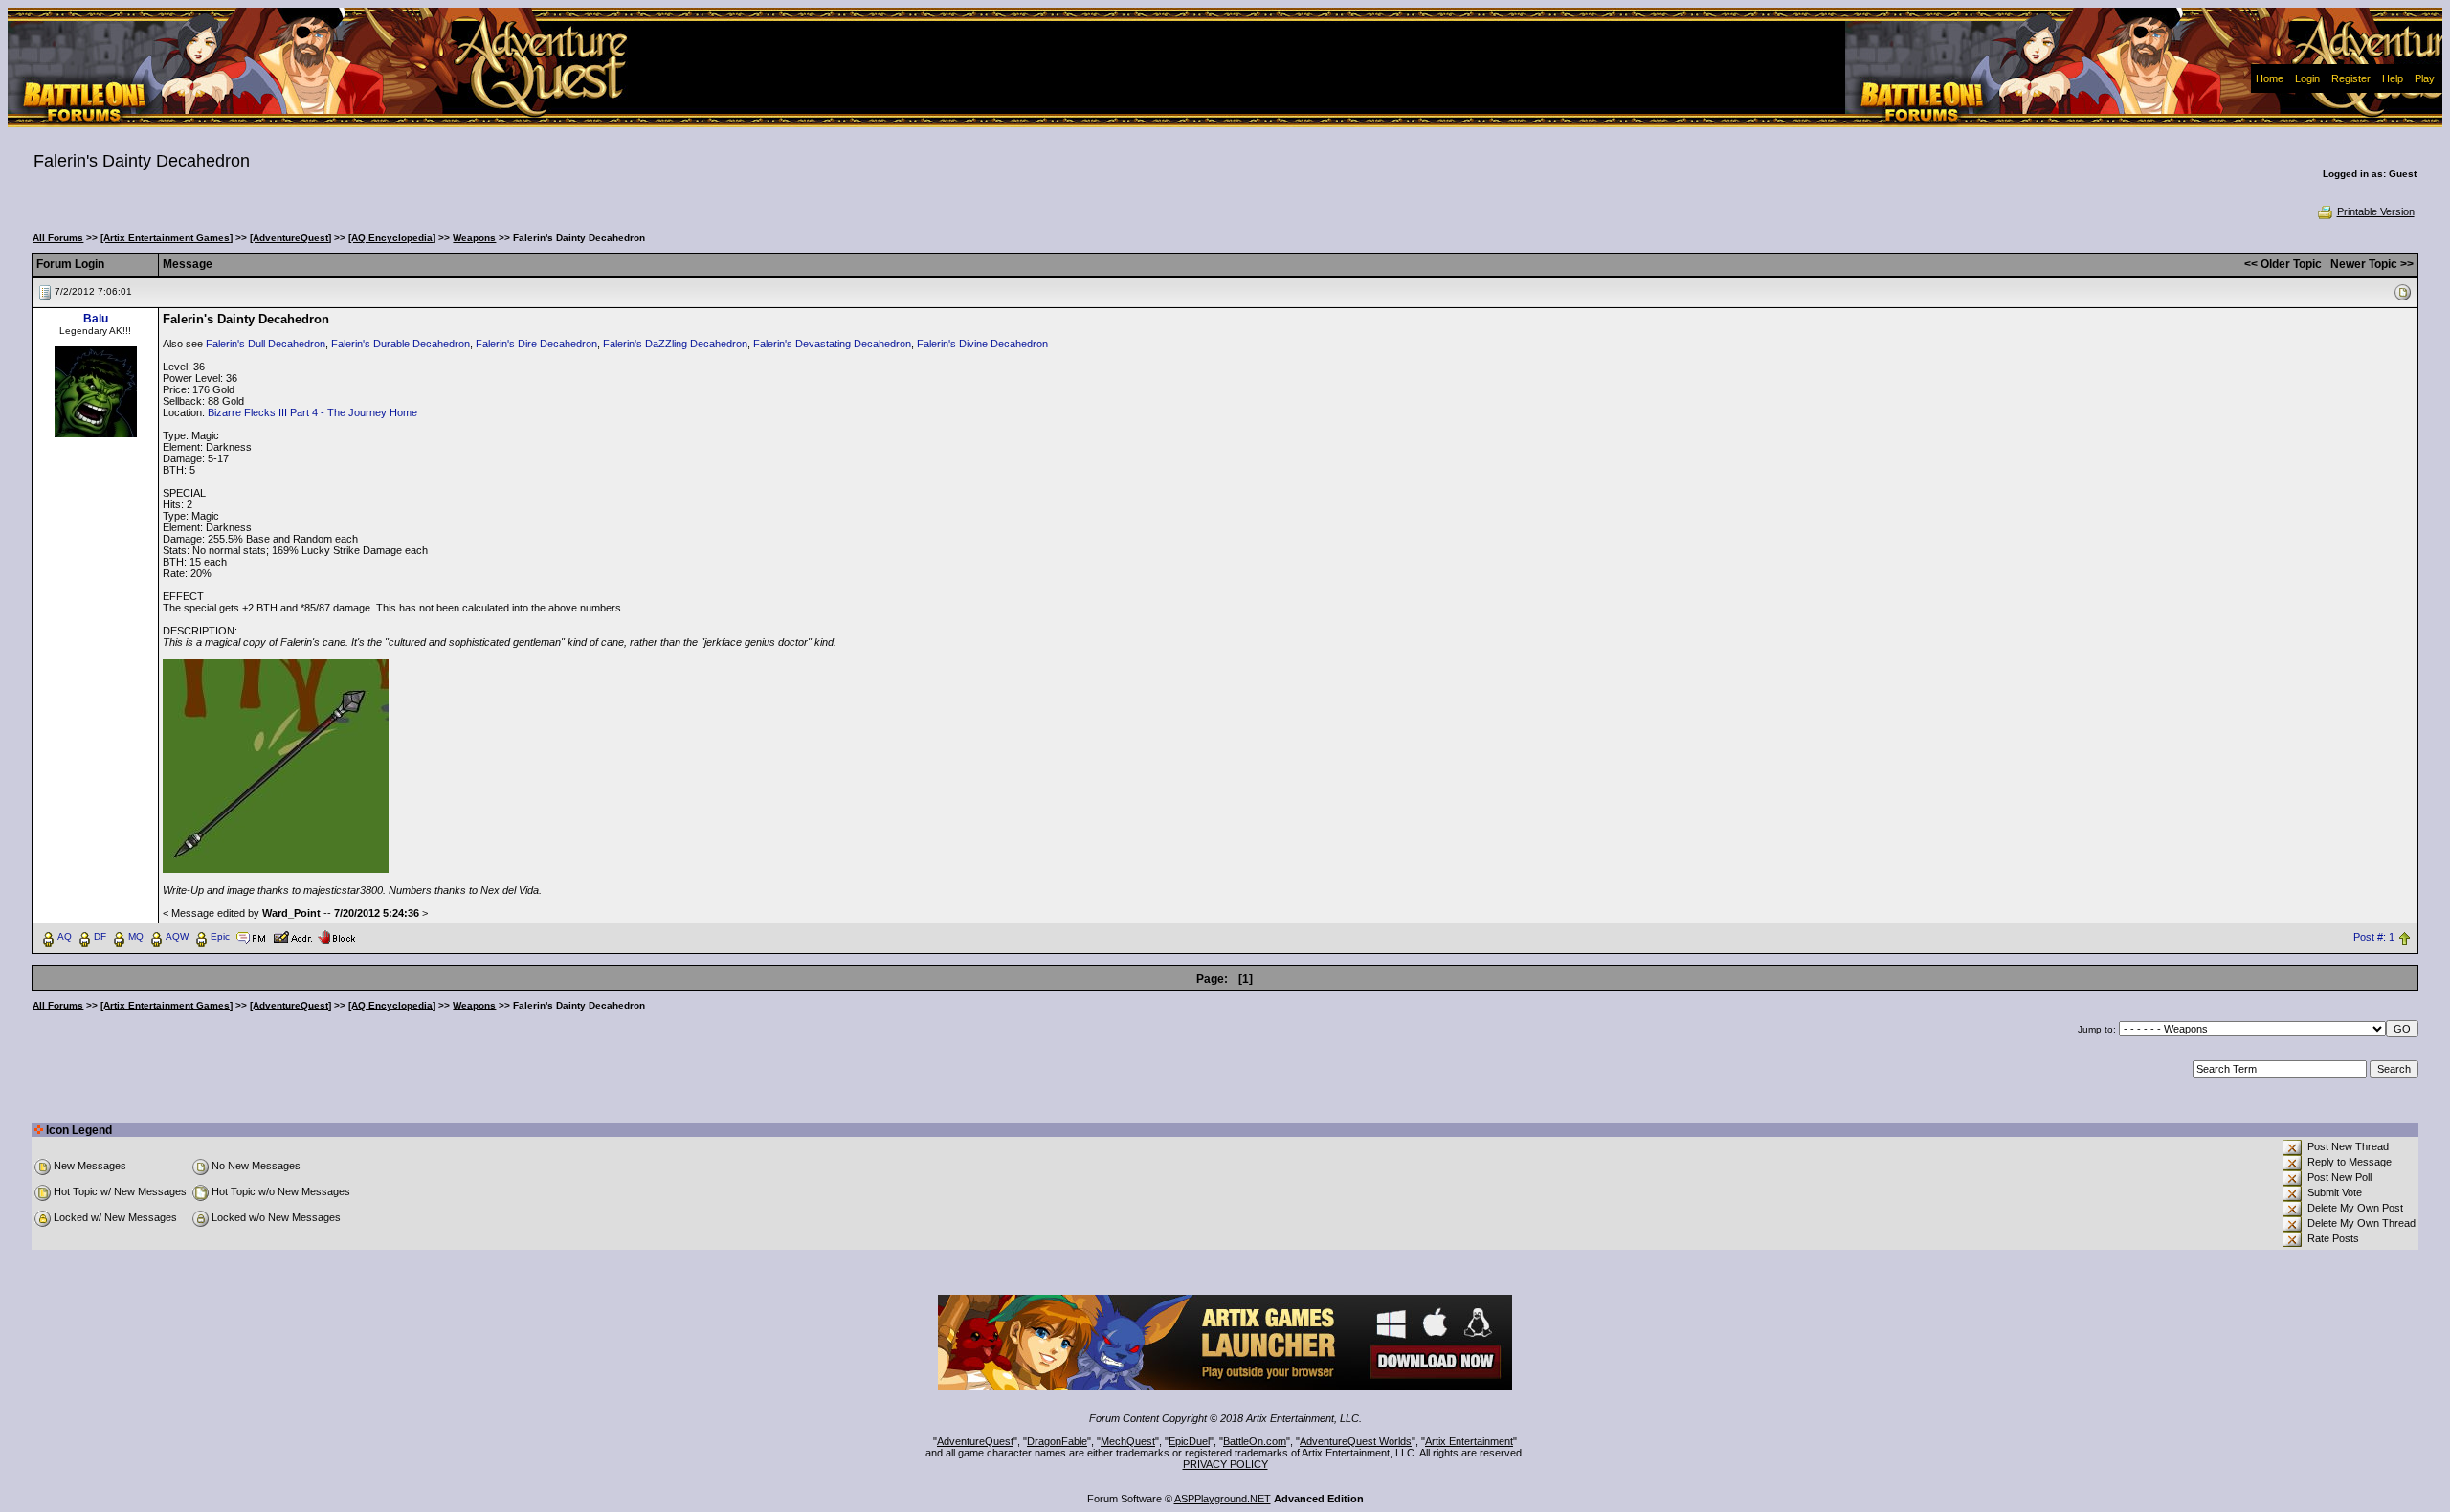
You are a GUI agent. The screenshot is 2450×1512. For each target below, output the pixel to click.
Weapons (474, 238)
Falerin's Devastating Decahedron (832, 344)
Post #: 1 (2374, 937)
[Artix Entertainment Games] (167, 238)
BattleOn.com (1255, 1441)
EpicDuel (1189, 1441)
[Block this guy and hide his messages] (336, 936)
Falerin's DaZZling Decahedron (675, 344)
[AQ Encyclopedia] (392, 238)
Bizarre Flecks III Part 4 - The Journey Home (312, 412)
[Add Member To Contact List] (292, 936)
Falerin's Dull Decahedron (266, 344)
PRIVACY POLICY (1225, 1464)
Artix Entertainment (1469, 1441)
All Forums (58, 238)
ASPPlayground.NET (1223, 1499)
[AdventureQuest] (290, 238)
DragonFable (1057, 1441)
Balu (96, 319)
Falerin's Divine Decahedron (982, 344)
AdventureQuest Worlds (1356, 1441)
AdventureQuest (975, 1441)
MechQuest (1128, 1441)
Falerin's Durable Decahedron (401, 344)
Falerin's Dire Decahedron (536, 344)
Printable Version (2376, 211)
